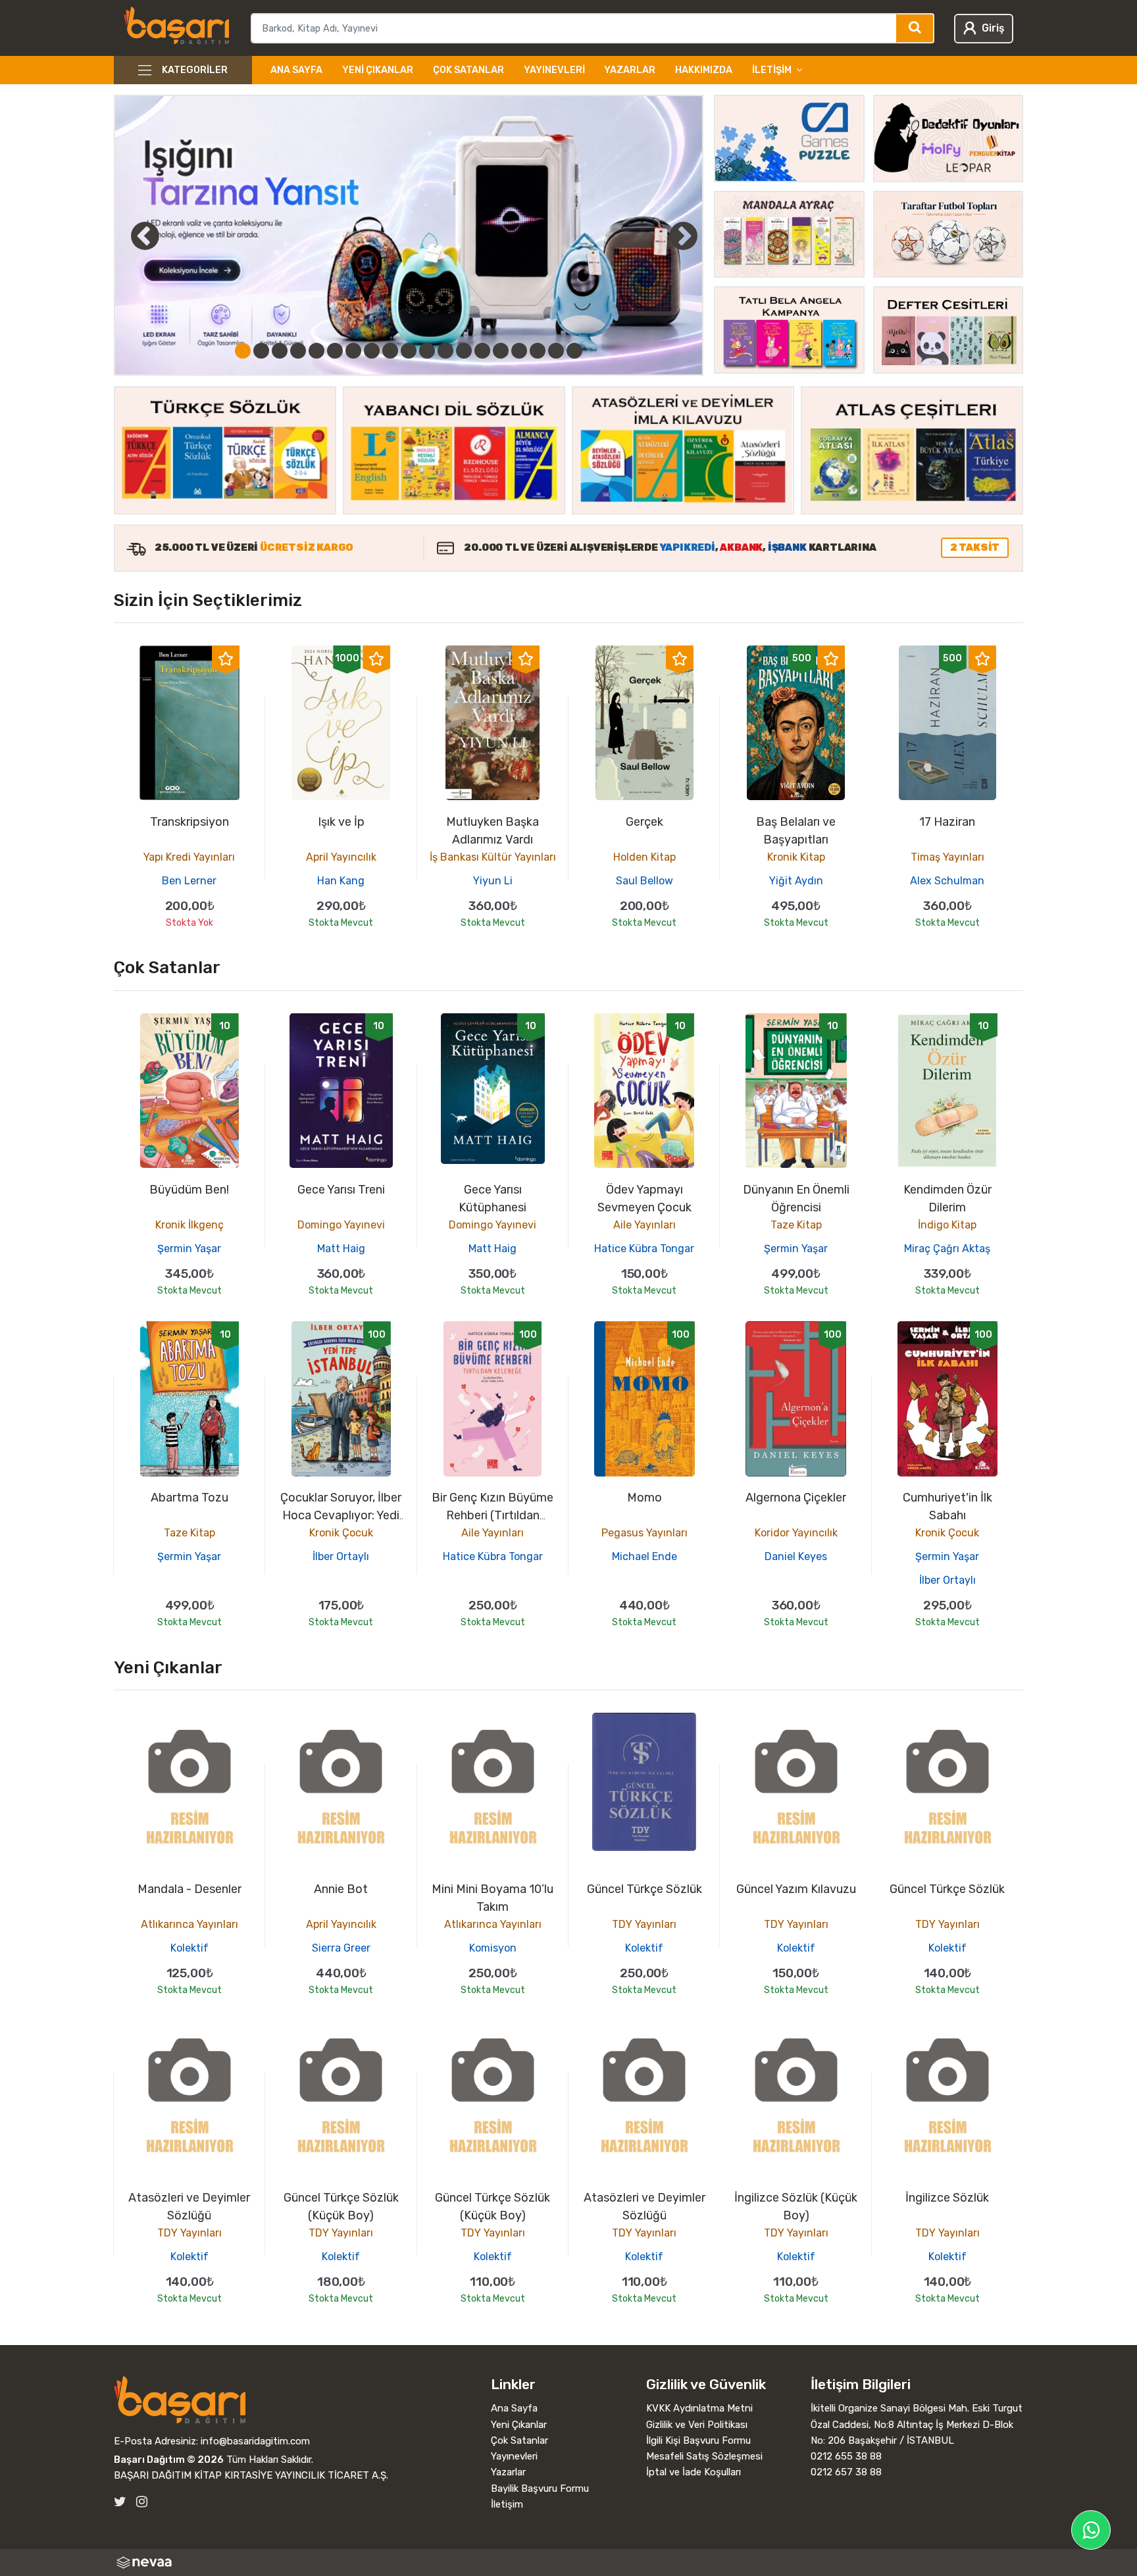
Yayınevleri (554, 70)
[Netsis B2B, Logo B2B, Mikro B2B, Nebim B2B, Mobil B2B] (568, 2563)
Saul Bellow (644, 881)
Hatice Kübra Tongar (644, 1249)
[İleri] (683, 236)
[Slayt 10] (409, 351)
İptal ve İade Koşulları (694, 2472)
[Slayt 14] (482, 351)
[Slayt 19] (574, 351)
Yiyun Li (493, 881)
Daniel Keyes (796, 1556)
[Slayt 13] (464, 351)
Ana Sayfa (296, 70)
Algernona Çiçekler (796, 1498)
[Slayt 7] (353, 351)
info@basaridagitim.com (255, 2441)
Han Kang (341, 881)
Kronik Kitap (796, 857)
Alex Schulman (947, 881)
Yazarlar (630, 70)
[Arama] (916, 28)
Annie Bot (341, 1889)
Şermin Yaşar (189, 1249)
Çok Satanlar (468, 70)
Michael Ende (644, 1556)
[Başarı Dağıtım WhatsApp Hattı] (1091, 2530)
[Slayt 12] (445, 351)
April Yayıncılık (341, 857)
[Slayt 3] (280, 351)
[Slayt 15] (501, 351)
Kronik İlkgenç (189, 1225)
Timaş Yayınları (948, 857)
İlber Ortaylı (341, 1556)
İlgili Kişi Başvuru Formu (698, 2440)
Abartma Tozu (189, 1498)
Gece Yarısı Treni (341, 1190)
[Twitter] (120, 2502)
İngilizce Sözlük (947, 2198)
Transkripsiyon (189, 822)
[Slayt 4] (298, 351)
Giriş (993, 28)
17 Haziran (947, 822)
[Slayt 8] (372, 351)
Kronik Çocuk (341, 1533)
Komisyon (493, 1948)
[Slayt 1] (243, 351)
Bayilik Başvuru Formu (540, 2488)
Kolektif (189, 1948)
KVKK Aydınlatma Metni (699, 2408)
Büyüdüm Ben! (189, 1190)
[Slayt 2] (261, 351)
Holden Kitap (644, 857)
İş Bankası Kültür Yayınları (493, 857)
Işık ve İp (341, 822)
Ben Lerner (189, 881)
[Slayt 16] (519, 351)
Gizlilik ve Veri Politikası (697, 2425)
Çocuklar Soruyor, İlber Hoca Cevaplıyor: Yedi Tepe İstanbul (341, 1515)
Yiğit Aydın (796, 881)
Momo (644, 1498)
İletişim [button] (772, 70)
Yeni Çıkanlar (378, 70)
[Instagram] (142, 2502)
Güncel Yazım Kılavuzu (796, 1889)
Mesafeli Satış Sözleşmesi (704, 2456)
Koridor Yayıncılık (796, 1533)
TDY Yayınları (644, 1924)
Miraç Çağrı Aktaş (947, 1249)
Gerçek (644, 822)
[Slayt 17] (538, 351)
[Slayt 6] (335, 351)
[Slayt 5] (316, 351)
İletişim (507, 2504)
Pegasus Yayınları (644, 1533)
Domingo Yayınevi (341, 1225)
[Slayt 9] (390, 351)
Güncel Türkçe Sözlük (644, 1889)
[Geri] (130, 236)
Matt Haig (341, 1249)
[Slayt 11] (427, 351)
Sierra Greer (341, 1948)
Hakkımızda (704, 70)
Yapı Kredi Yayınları (189, 857)
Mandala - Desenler (189, 1889)
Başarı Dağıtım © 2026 (169, 2460)
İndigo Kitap (947, 1225)
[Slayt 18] (556, 351)
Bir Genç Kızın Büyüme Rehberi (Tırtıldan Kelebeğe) (493, 1515)
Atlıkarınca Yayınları (189, 1924)
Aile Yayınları (644, 1225)
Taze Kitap (796, 1225)
